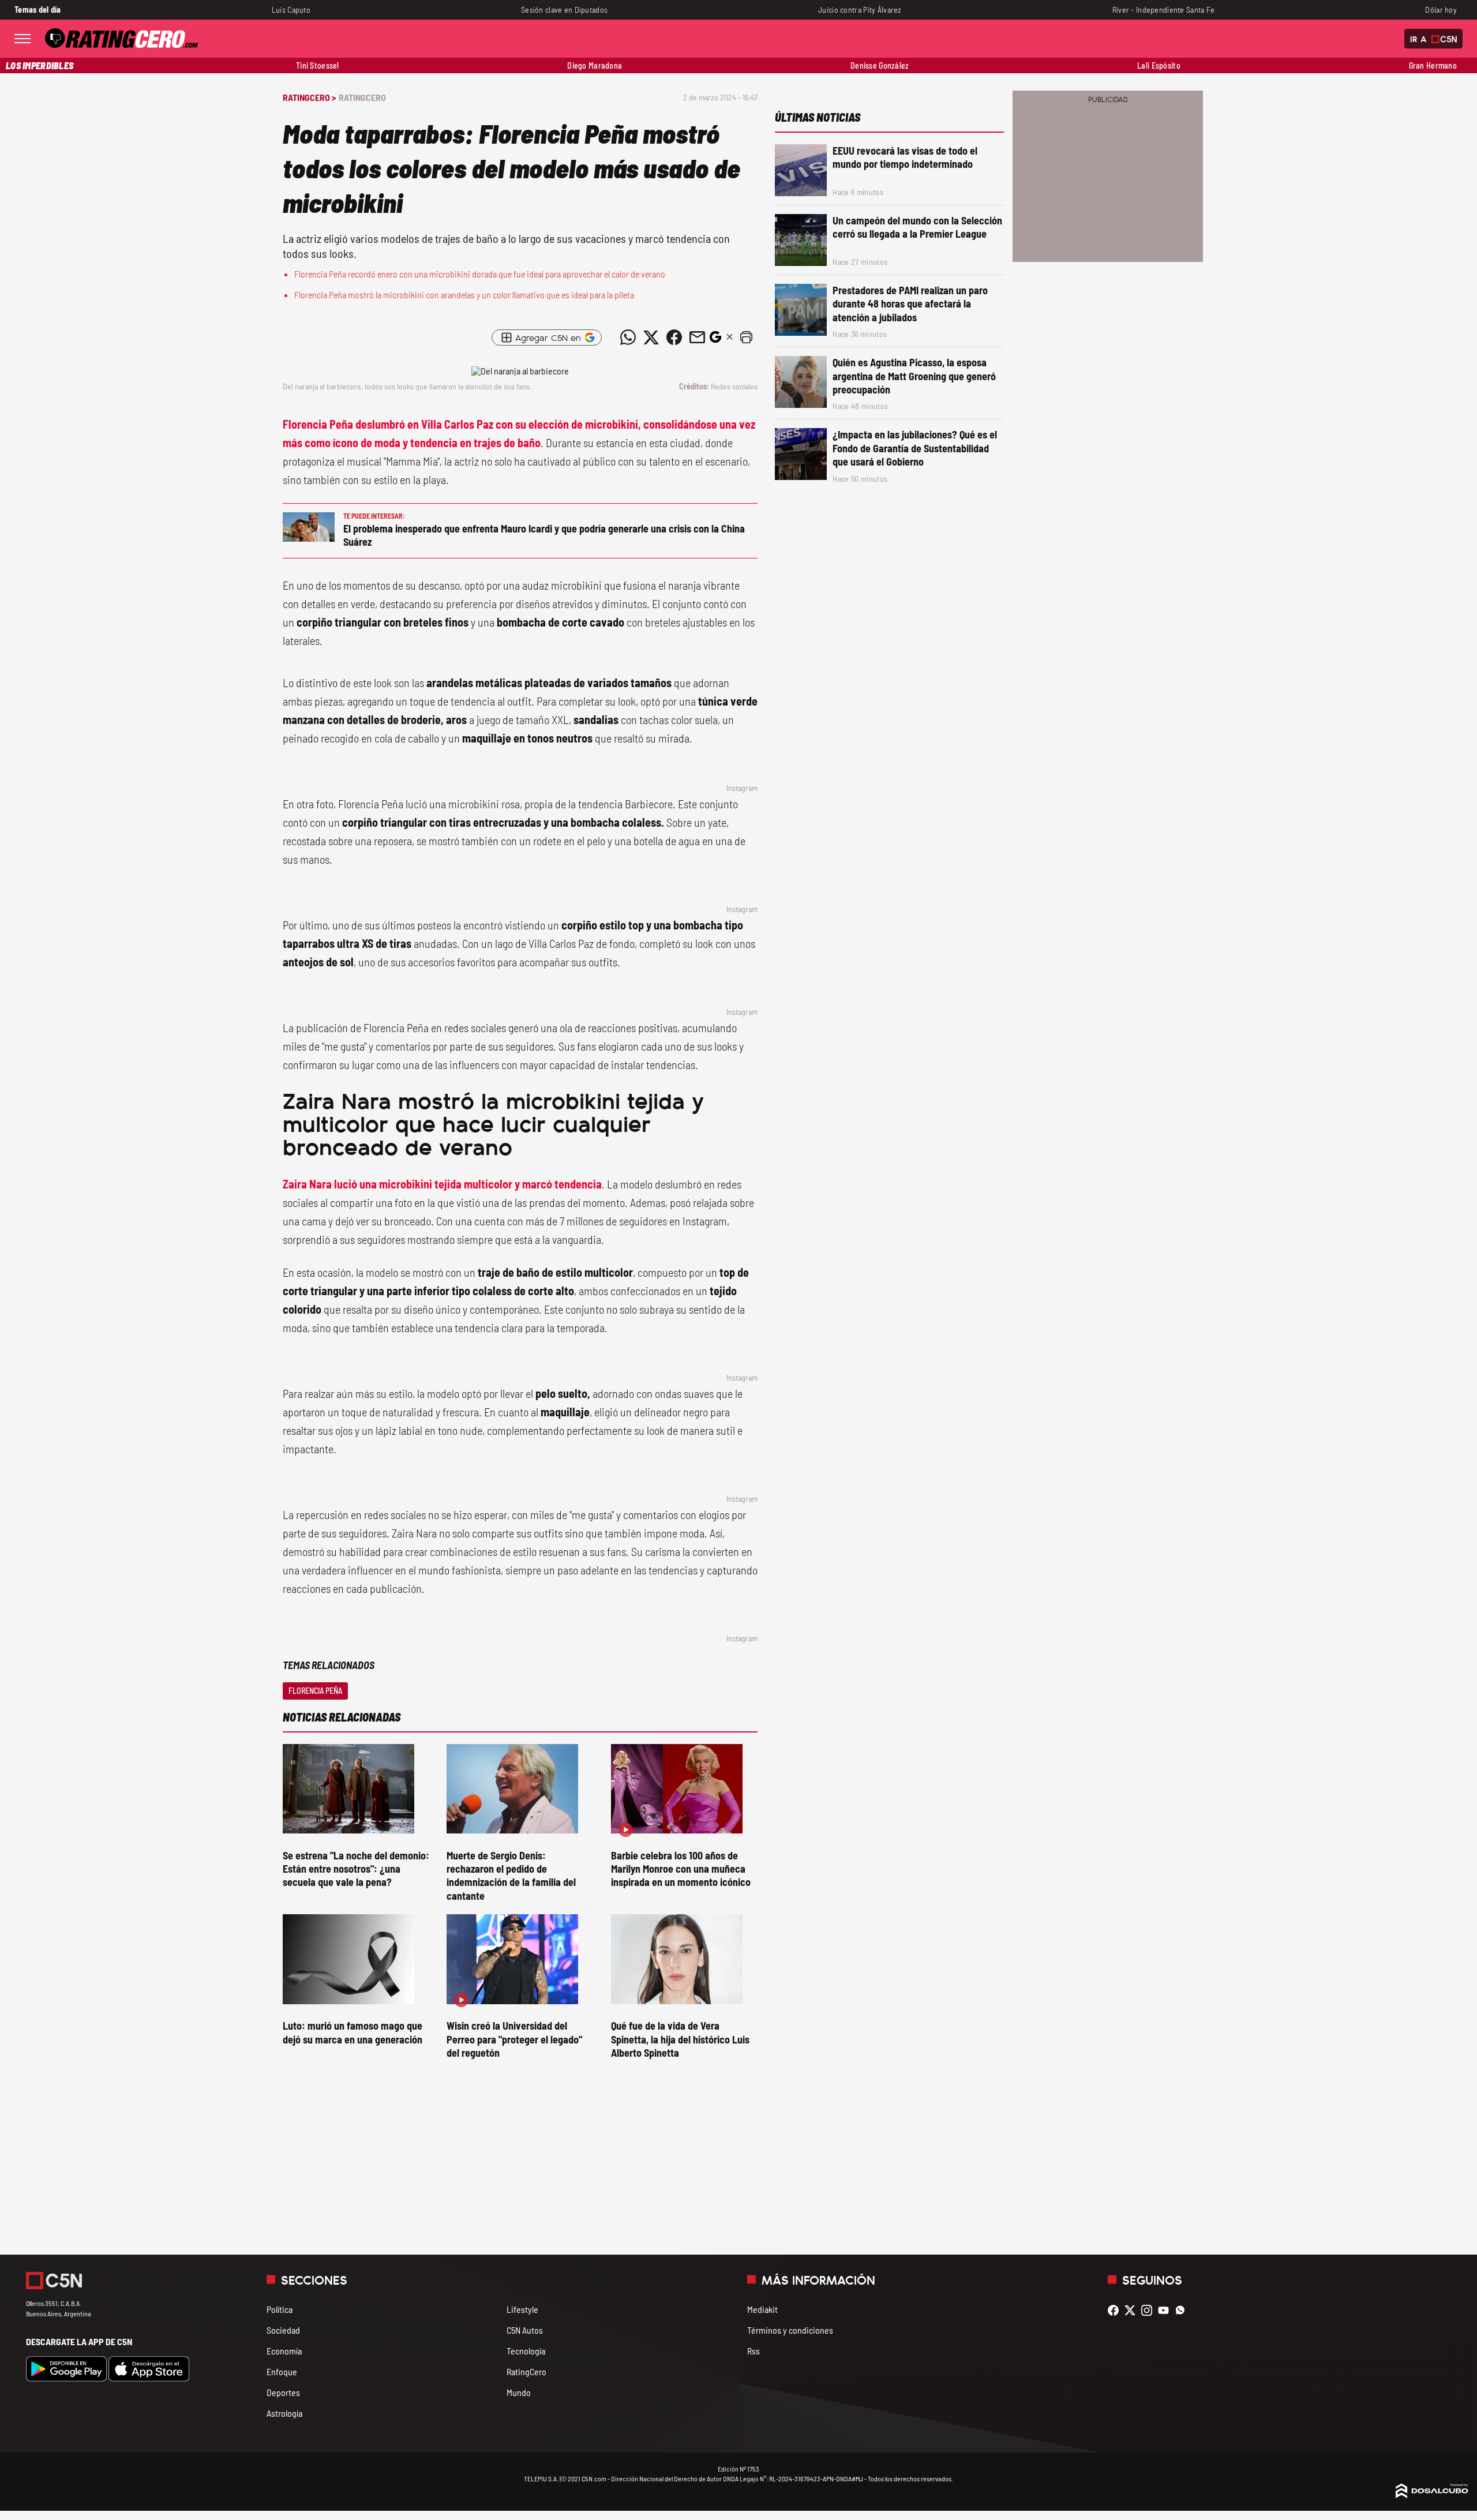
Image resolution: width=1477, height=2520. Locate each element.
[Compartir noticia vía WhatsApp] (628, 337)
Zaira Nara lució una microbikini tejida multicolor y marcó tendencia (442, 1184)
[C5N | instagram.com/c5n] (1150, 2310)
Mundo (519, 2392)
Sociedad (283, 2330)
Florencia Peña (315, 1691)
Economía (284, 2351)
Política (280, 2309)
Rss (754, 2351)
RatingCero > (309, 97)
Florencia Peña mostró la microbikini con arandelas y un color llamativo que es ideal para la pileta (464, 295)
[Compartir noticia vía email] (697, 337)
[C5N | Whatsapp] (1183, 2310)
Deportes (283, 2392)
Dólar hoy (1441, 10)
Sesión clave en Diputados (564, 10)
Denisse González (880, 65)
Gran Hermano (1433, 65)
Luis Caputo (291, 10)
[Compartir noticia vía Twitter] (651, 337)
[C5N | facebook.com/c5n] (1116, 2310)
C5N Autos (525, 2330)
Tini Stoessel (318, 65)
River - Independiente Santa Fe (1164, 10)
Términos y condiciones (790, 2330)
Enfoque (282, 2371)
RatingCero (362, 97)
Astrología (284, 2413)
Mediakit (762, 2309)
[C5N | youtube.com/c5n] (1166, 2310)
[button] (746, 337)
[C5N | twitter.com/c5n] (1133, 2310)
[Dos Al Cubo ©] (1432, 2494)
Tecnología (526, 2351)
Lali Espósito (1159, 65)
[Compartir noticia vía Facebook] (674, 337)
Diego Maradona (595, 65)
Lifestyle (522, 2309)
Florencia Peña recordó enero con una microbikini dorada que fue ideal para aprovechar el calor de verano (480, 274)
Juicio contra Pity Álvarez (860, 10)
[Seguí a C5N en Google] (715, 340)
